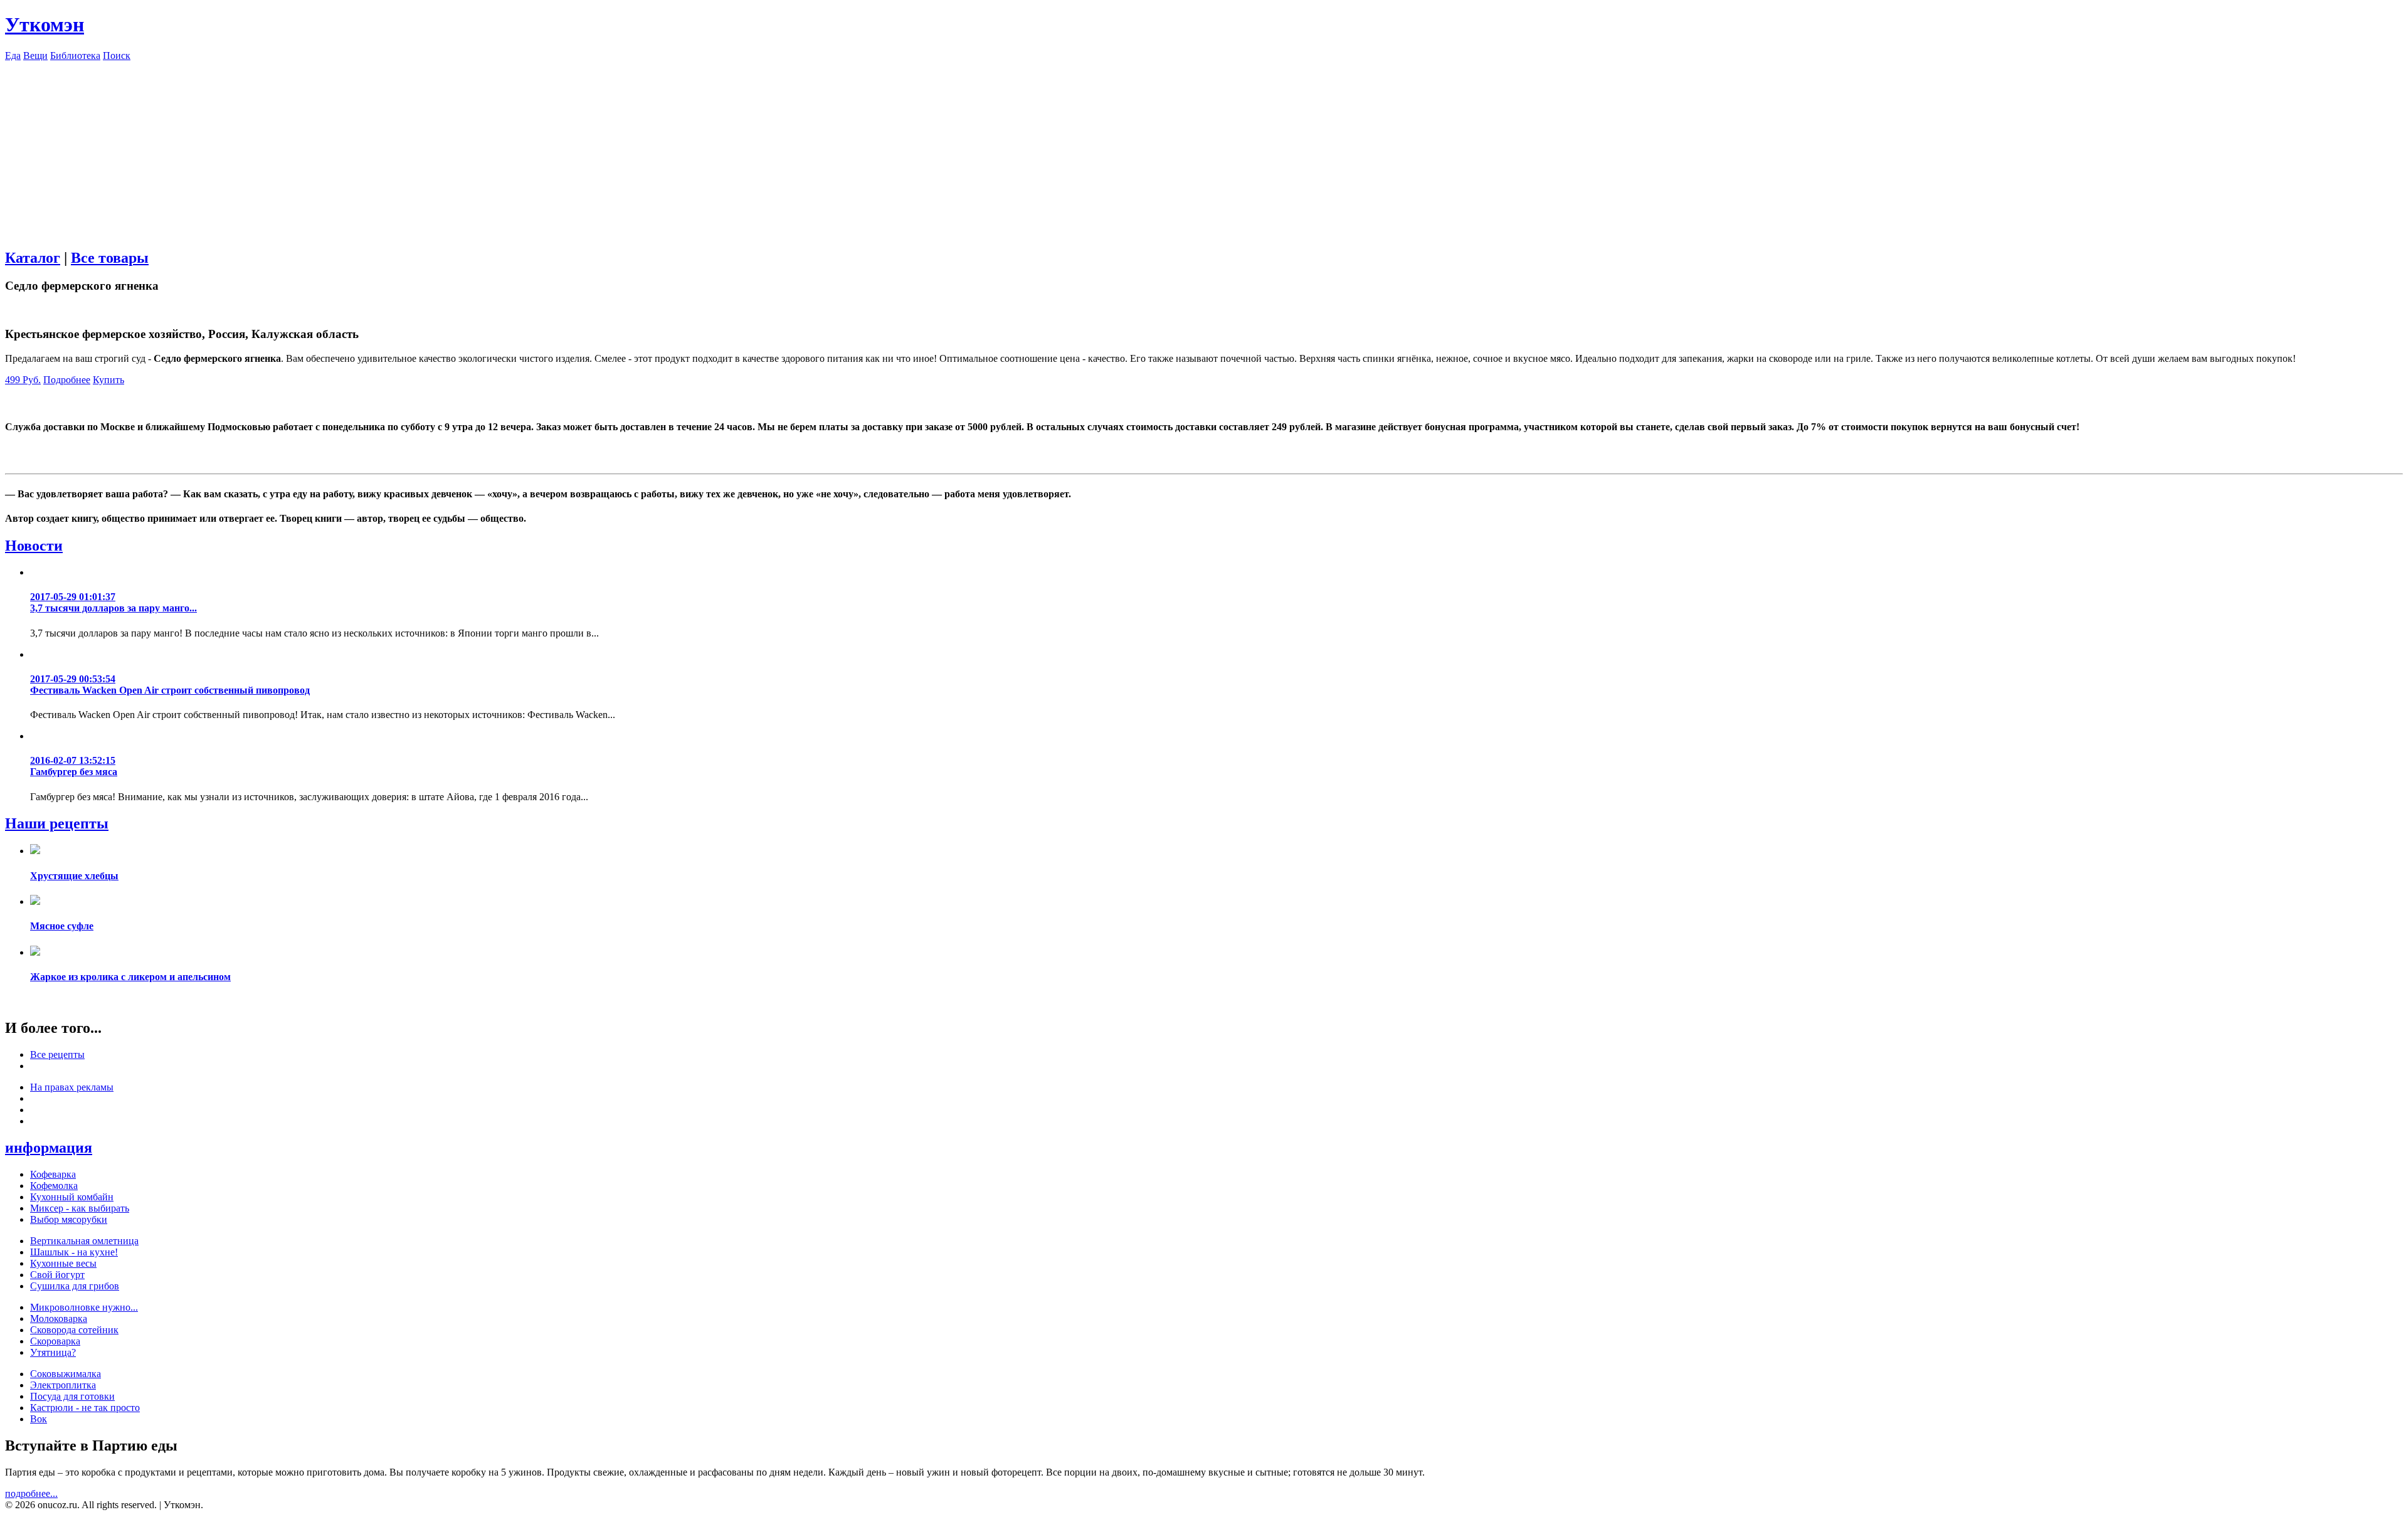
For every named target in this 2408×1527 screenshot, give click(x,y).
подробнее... (31, 1493)
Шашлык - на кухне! (74, 1252)
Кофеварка (53, 1174)
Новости (34, 546)
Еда (13, 55)
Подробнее (67, 380)
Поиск (117, 55)
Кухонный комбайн (72, 1197)
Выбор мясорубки (69, 1219)
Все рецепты (57, 1054)
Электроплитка (63, 1385)
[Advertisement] (1204, 149)
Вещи (35, 55)
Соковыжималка (66, 1374)
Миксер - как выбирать (80, 1208)
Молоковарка (59, 1318)
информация (49, 1148)
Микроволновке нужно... (84, 1307)
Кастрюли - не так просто (85, 1408)
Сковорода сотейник (74, 1330)
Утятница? (53, 1352)
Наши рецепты (57, 823)
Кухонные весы (63, 1263)
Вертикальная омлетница (84, 1241)
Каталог (33, 258)
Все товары (110, 258)
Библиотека (75, 55)
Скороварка (55, 1341)
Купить (108, 380)
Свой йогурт (57, 1275)
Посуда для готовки (72, 1396)
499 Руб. (23, 380)
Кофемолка (54, 1186)
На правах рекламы (72, 1087)
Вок (39, 1419)
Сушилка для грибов (75, 1286)
